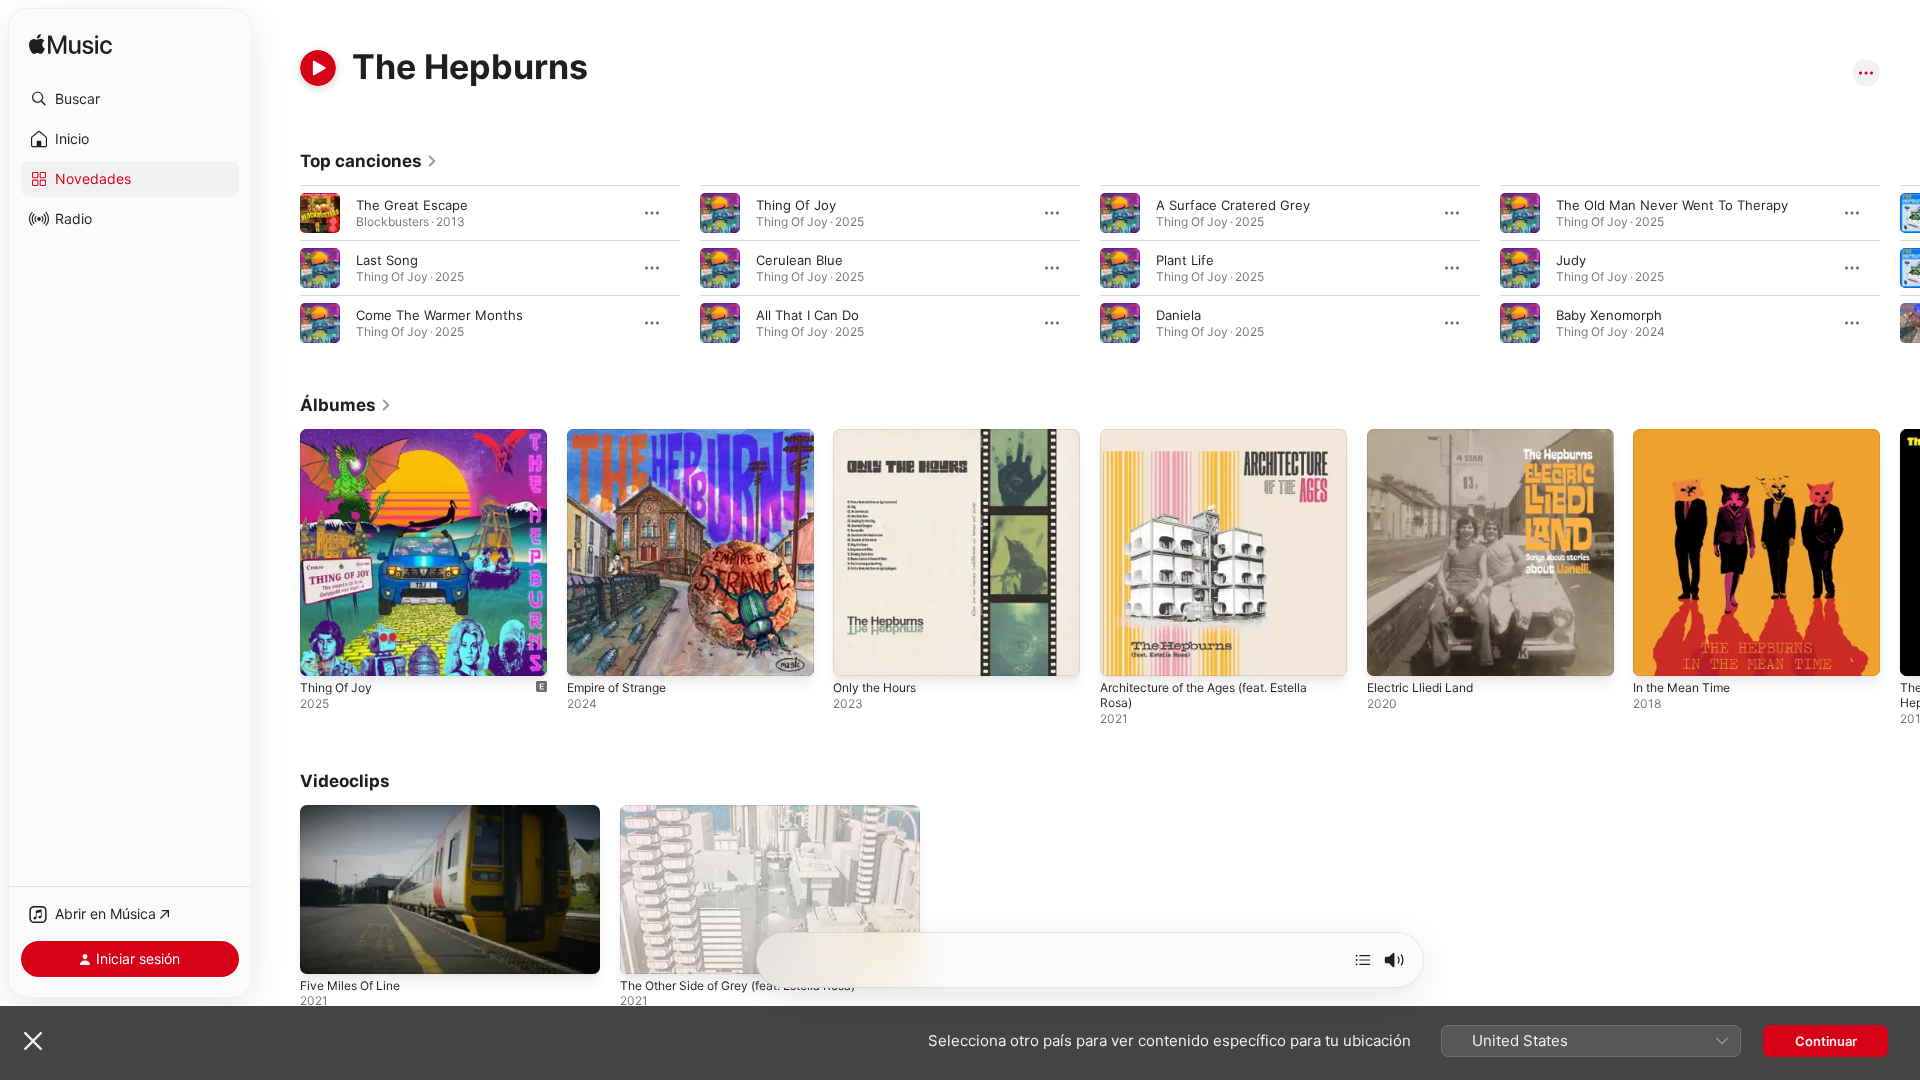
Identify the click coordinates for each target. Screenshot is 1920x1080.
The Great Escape (412, 205)
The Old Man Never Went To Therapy (1672, 205)
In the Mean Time (1687, 437)
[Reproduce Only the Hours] (858, 651)
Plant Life (1185, 260)
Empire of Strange (623, 437)
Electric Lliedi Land (1425, 437)
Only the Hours (880, 437)
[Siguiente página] (1900, 268)
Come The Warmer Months (439, 315)
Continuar (1826, 1041)
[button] (130, 99)
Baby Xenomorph (1609, 315)
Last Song (387, 260)
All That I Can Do (807, 315)
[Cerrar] (33, 1041)
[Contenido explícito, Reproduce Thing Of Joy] (325, 651)
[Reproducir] (318, 68)
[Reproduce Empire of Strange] (592, 651)
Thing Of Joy (796, 205)
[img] (70, 45)
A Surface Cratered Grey (1233, 205)
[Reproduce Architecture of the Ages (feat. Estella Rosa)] (1125, 651)
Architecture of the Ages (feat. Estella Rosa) (1219, 445)
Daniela (1178, 315)
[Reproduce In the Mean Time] (1658, 651)
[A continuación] (1363, 960)
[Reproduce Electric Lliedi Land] (1392, 651)
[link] (369, 161)
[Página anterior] (280, 268)
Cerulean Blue (799, 260)
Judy (1571, 260)
